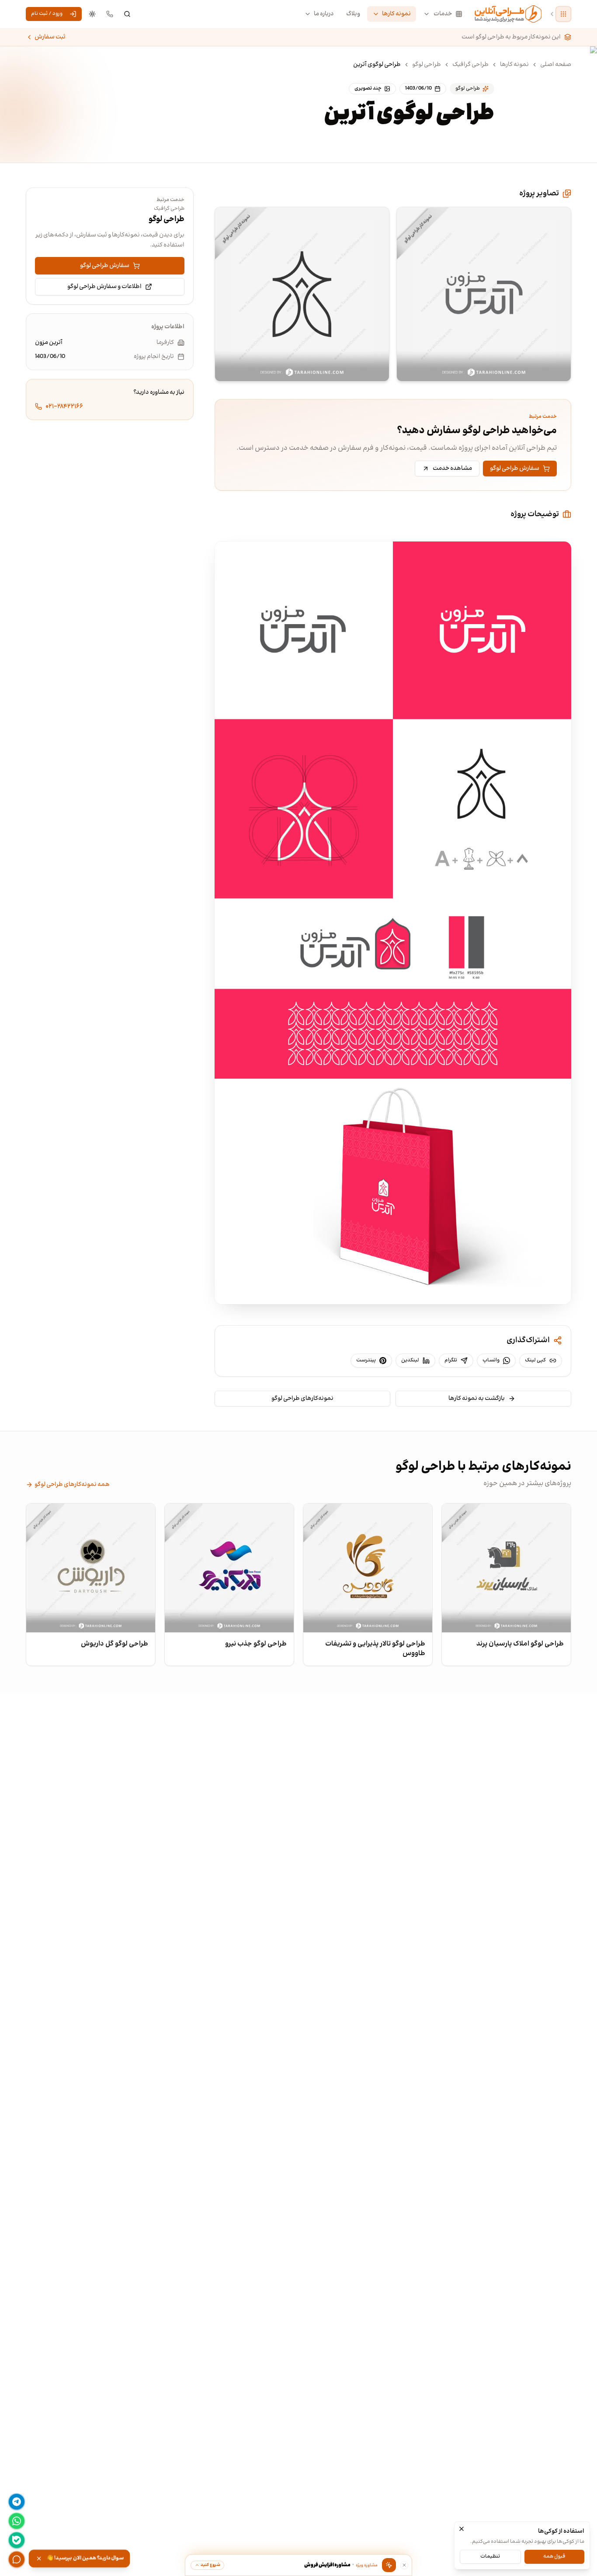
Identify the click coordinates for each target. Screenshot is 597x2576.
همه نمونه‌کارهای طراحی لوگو (72, 1485)
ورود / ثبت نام (47, 14)
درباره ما (324, 14)
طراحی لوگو (427, 65)
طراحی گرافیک (470, 65)
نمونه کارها (396, 14)
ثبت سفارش (50, 37)
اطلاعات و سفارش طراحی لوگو (104, 287)
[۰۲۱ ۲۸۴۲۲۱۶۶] (110, 14)
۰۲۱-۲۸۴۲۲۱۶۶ (64, 406)
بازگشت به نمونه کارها (477, 1399)
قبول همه (554, 2556)
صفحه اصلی (556, 65)
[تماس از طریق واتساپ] (17, 2521)
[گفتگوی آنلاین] (17, 2559)
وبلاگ (353, 14)
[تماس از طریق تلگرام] (17, 2502)
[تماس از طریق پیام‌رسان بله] (17, 2540)
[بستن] (462, 2529)
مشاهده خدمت (452, 469)
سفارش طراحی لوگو (515, 469)
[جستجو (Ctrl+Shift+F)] (127, 14)
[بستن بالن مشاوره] (404, 2565)
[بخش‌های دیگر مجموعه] (563, 14)
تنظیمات (490, 2556)
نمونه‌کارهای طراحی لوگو (302, 1399)
